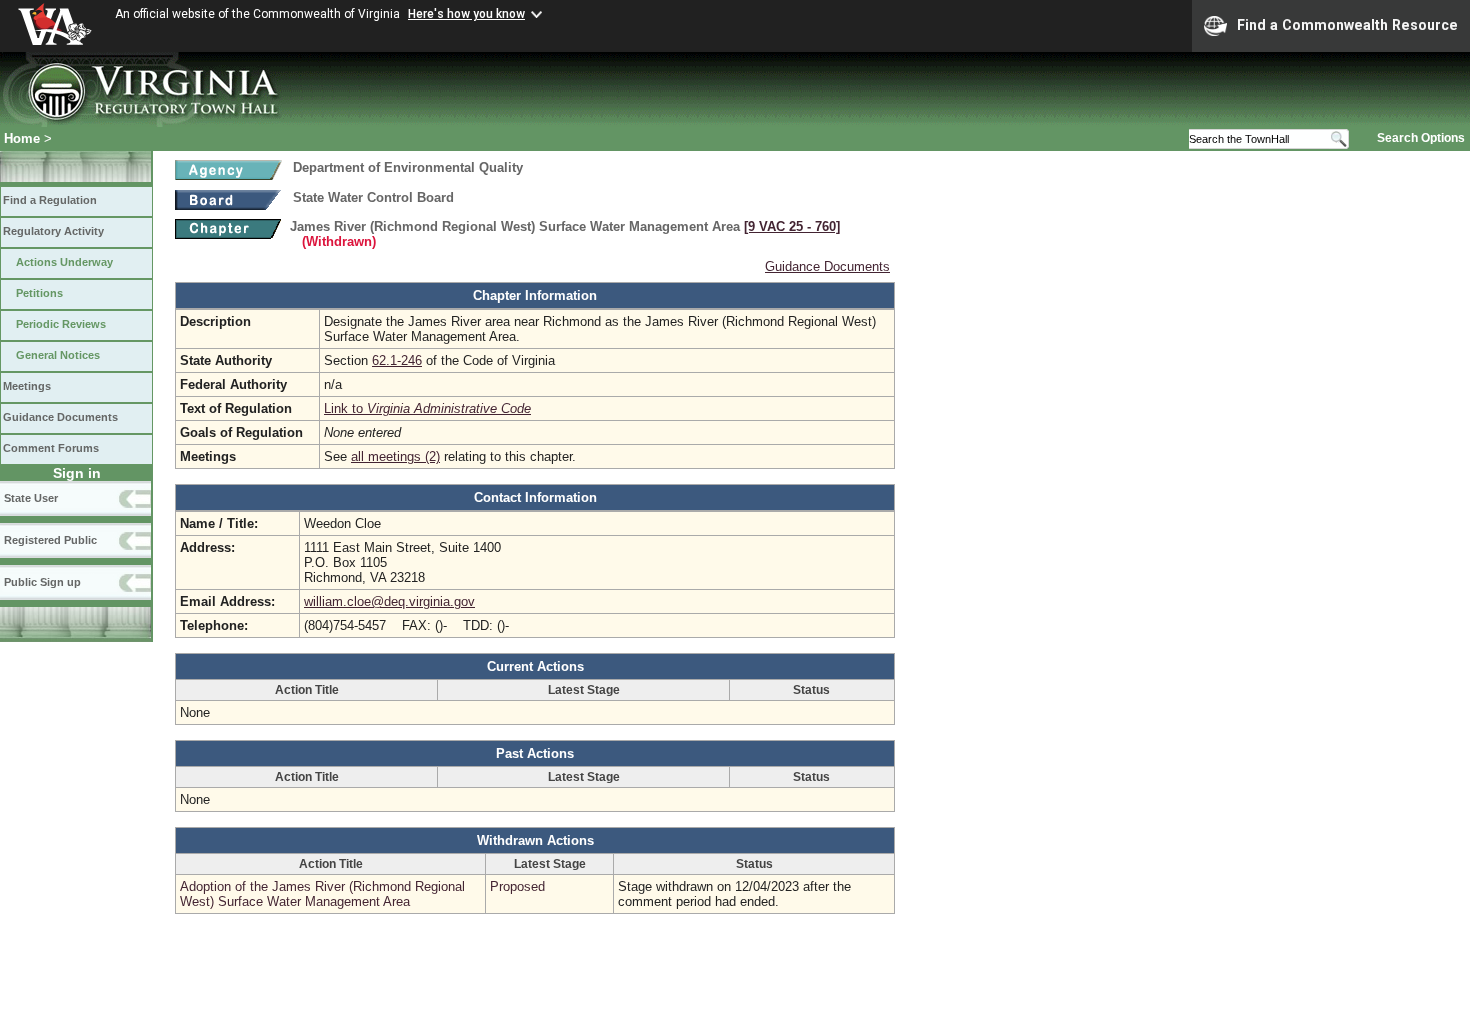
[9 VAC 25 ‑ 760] (792, 226)
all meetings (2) (395, 456)
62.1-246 (397, 360)
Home (22, 138)
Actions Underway (64, 262)
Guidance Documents (60, 417)
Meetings (27, 386)
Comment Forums (51, 448)
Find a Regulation (50, 200)
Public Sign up (42, 582)
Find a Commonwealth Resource (1347, 25)
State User (31, 498)
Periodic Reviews (61, 324)
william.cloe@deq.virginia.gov (389, 601)
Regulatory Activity (53, 231)
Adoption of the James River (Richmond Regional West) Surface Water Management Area (322, 894)
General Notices (58, 355)
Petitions (39, 293)
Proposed (517, 886)
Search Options (1421, 138)
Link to (427, 408)
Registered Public (50, 540)
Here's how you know (466, 14)
